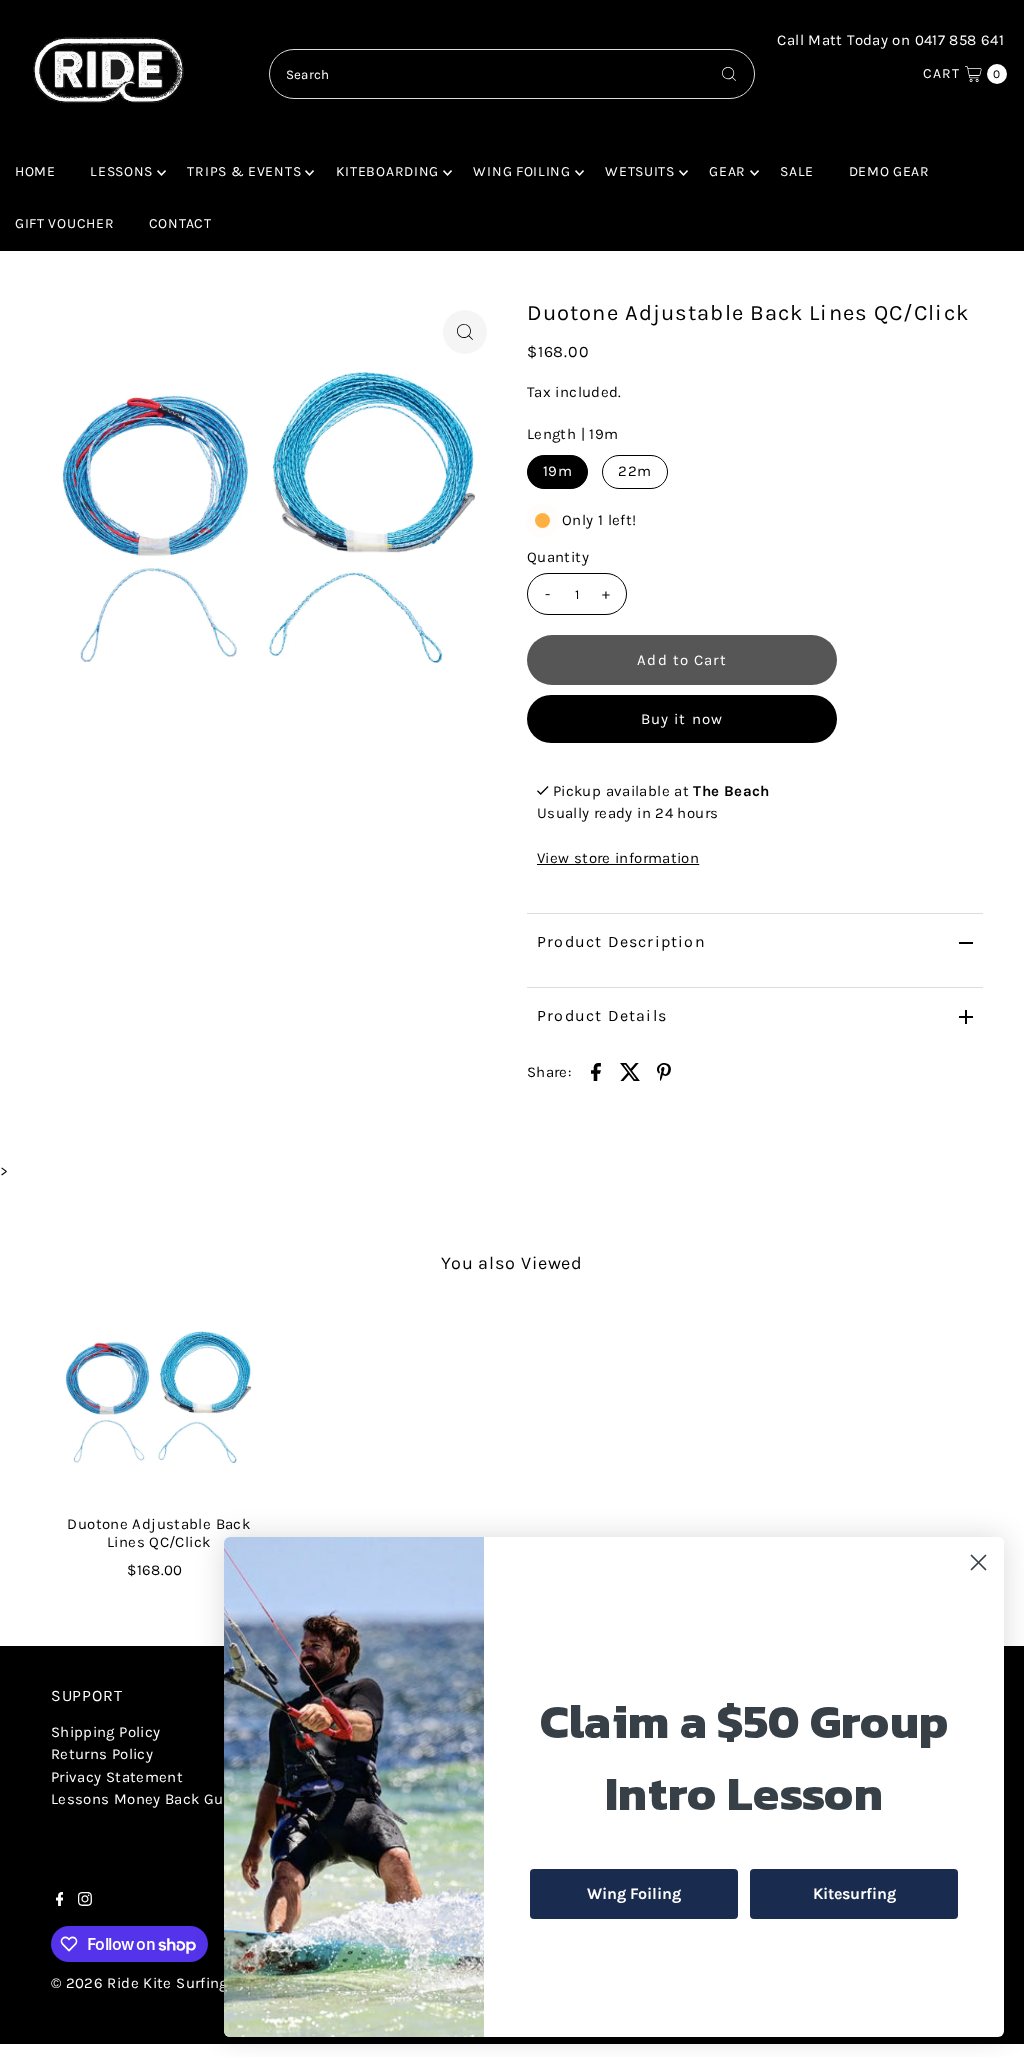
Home (35, 171)
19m (557, 471)
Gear (727, 171)
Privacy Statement (117, 1777)
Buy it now (682, 719)
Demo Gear (889, 171)
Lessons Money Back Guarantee (165, 1799)
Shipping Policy (106, 1732)
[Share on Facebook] (596, 1070)
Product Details (602, 1015)
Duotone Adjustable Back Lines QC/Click (158, 1533)
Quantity (558, 557)
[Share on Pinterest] (664, 1070)
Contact (180, 223)
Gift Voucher (64, 223)
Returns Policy (102, 1754)
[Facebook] (60, 1901)
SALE (797, 171)
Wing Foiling (521, 171)
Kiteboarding (387, 171)
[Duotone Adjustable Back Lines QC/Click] (159, 1402)
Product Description (621, 941)
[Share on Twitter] (630, 1070)
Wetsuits (640, 171)
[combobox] (512, 74)
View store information (618, 858)
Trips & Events (244, 171)
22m (634, 471)
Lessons (121, 171)
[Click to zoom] (465, 332)
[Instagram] (85, 1901)
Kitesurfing (854, 1893)
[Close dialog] (978, 1562)
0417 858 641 (960, 40)
